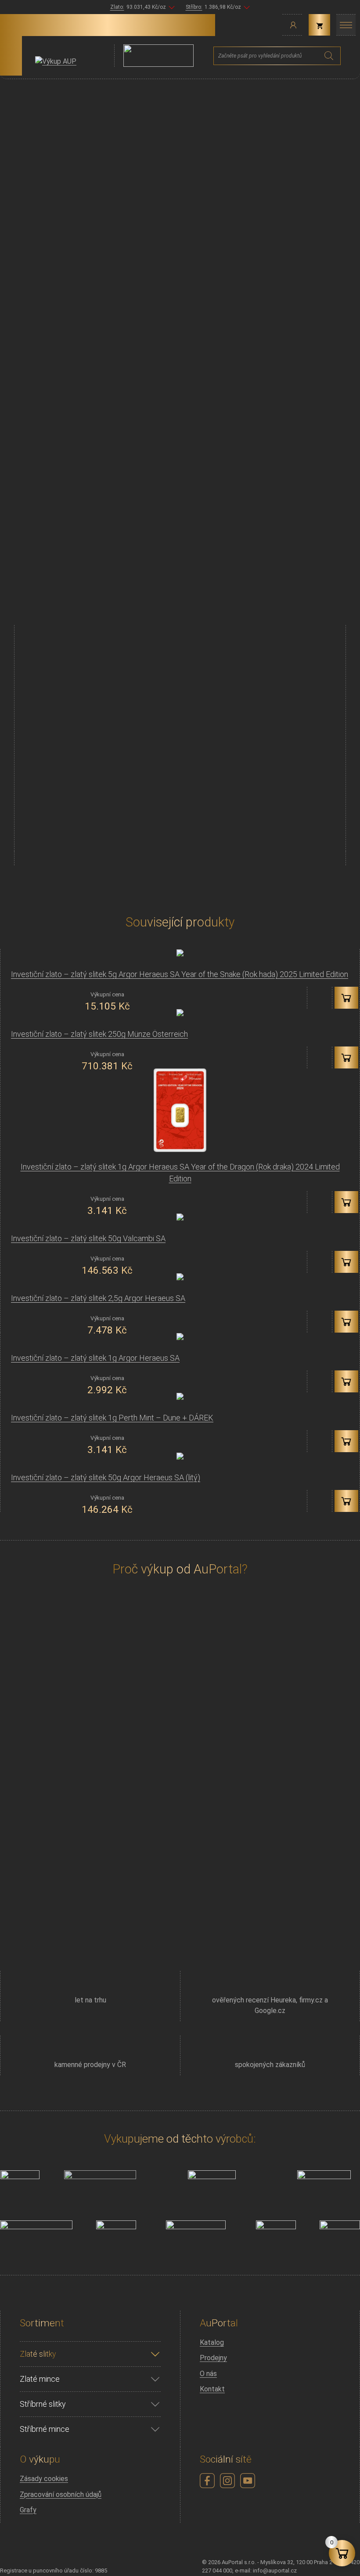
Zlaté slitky (248, 630)
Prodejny (213, 2358)
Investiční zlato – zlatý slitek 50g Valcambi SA (88, 1238)
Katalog (212, 2342)
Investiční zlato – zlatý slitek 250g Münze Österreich (99, 1034)
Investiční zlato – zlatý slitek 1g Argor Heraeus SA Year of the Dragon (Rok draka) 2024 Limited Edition (180, 1173)
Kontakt (212, 2389)
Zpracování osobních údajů (61, 2494)
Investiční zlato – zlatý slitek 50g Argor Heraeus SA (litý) (106, 1477)
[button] (346, 998)
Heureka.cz (201, 1884)
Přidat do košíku (218, 829)
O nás (208, 2374)
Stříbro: (194, 7)
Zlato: (117, 7)
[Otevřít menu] (346, 25)
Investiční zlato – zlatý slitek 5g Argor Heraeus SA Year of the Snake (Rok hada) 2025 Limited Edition (180, 974)
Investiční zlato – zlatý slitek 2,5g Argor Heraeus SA (98, 1298)
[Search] (329, 56)
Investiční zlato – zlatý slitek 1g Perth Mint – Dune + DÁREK (112, 1418)
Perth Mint (199, 630)
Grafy (28, 2510)
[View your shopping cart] (319, 25)
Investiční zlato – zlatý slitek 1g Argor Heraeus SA (95, 1358)
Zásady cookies (44, 2479)
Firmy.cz (158, 1895)
